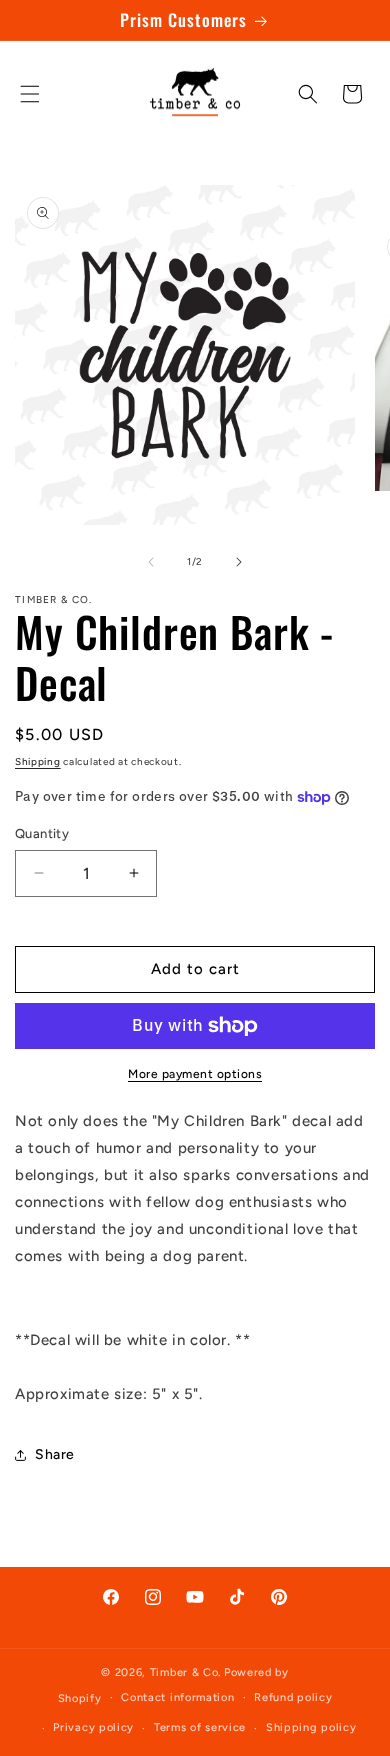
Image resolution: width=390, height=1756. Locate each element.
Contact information (177, 1697)
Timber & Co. (185, 1672)
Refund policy (293, 1697)
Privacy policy (93, 1727)
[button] (30, 94)
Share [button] (55, 1454)
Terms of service (200, 1727)
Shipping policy (311, 1727)
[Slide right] (239, 562)
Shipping (38, 761)
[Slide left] (151, 562)
